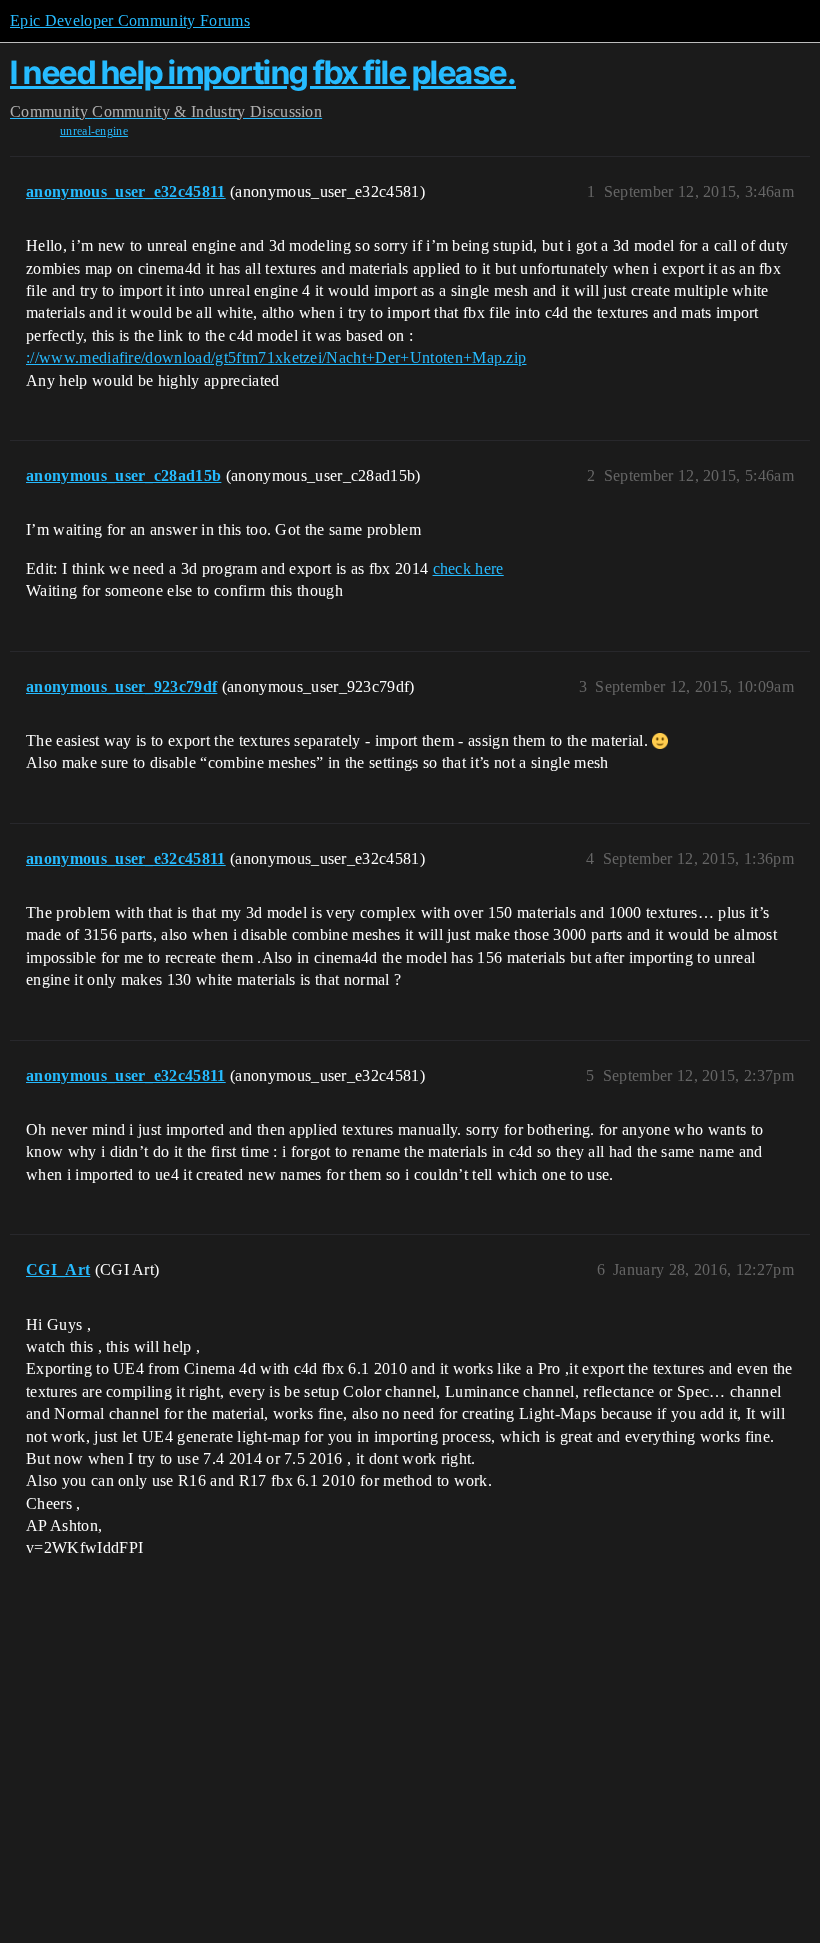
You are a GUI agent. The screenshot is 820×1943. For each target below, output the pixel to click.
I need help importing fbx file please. (263, 72)
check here (468, 568)
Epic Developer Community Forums (130, 20)
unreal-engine (94, 131)
